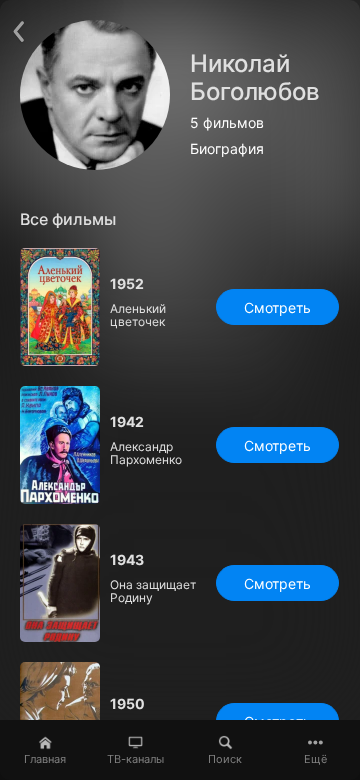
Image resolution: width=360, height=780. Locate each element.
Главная (45, 759)
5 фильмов (227, 123)
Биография (227, 149)
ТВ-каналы (135, 759)
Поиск (225, 759)
